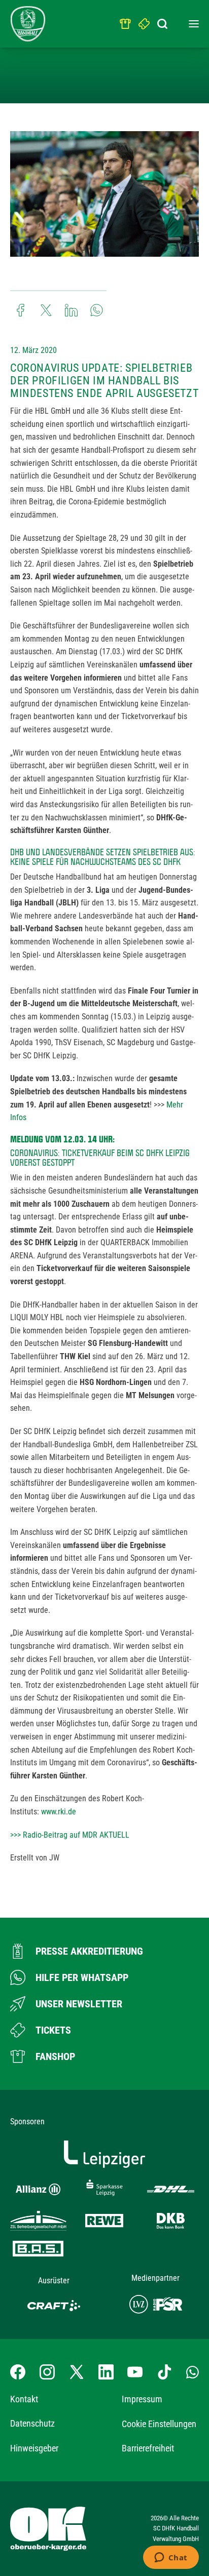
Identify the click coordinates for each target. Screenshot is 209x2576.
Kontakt (24, 2399)
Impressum (142, 2399)
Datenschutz (32, 2423)
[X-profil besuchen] (77, 2372)
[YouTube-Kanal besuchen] (135, 2372)
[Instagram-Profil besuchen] (47, 2372)
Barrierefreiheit (148, 2448)
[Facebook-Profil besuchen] (18, 2372)
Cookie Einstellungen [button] (159, 2424)
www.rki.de (59, 1812)
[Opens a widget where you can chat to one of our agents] (171, 2558)
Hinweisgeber (34, 2448)
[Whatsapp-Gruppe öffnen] (193, 2372)
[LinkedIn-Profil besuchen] (106, 2372)
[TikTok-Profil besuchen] (164, 2372)
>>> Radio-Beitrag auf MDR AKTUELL (70, 1835)
